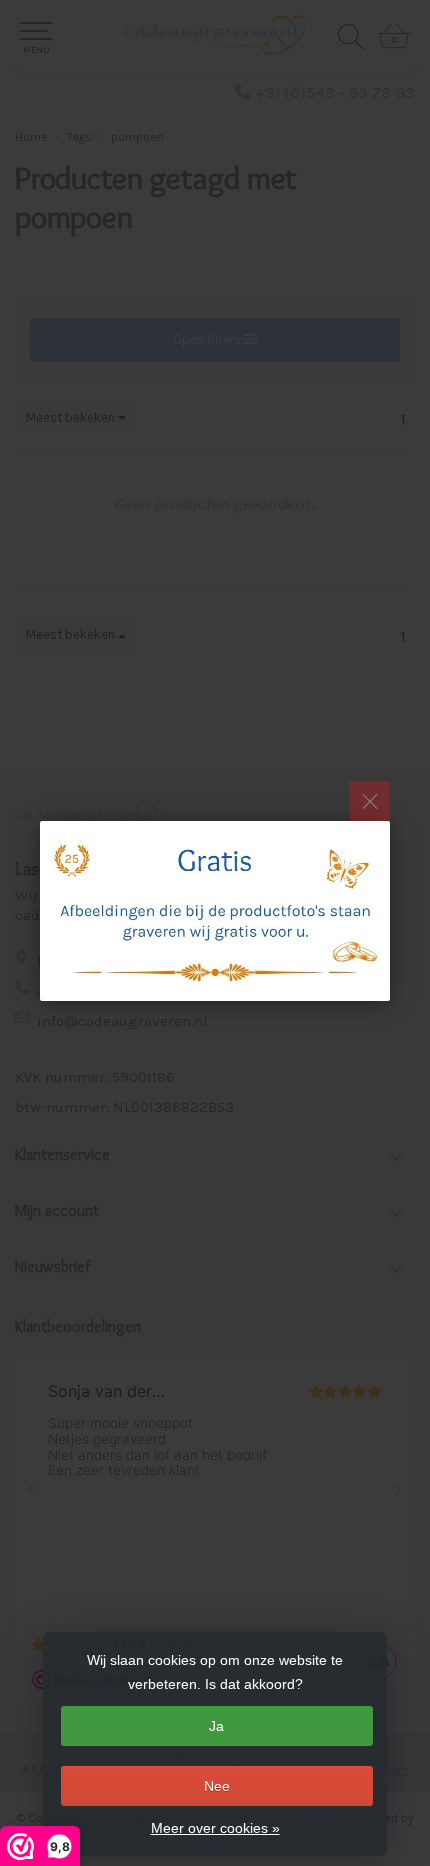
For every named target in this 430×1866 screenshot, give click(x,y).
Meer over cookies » (215, 1828)
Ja (216, 1726)
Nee (217, 1786)
